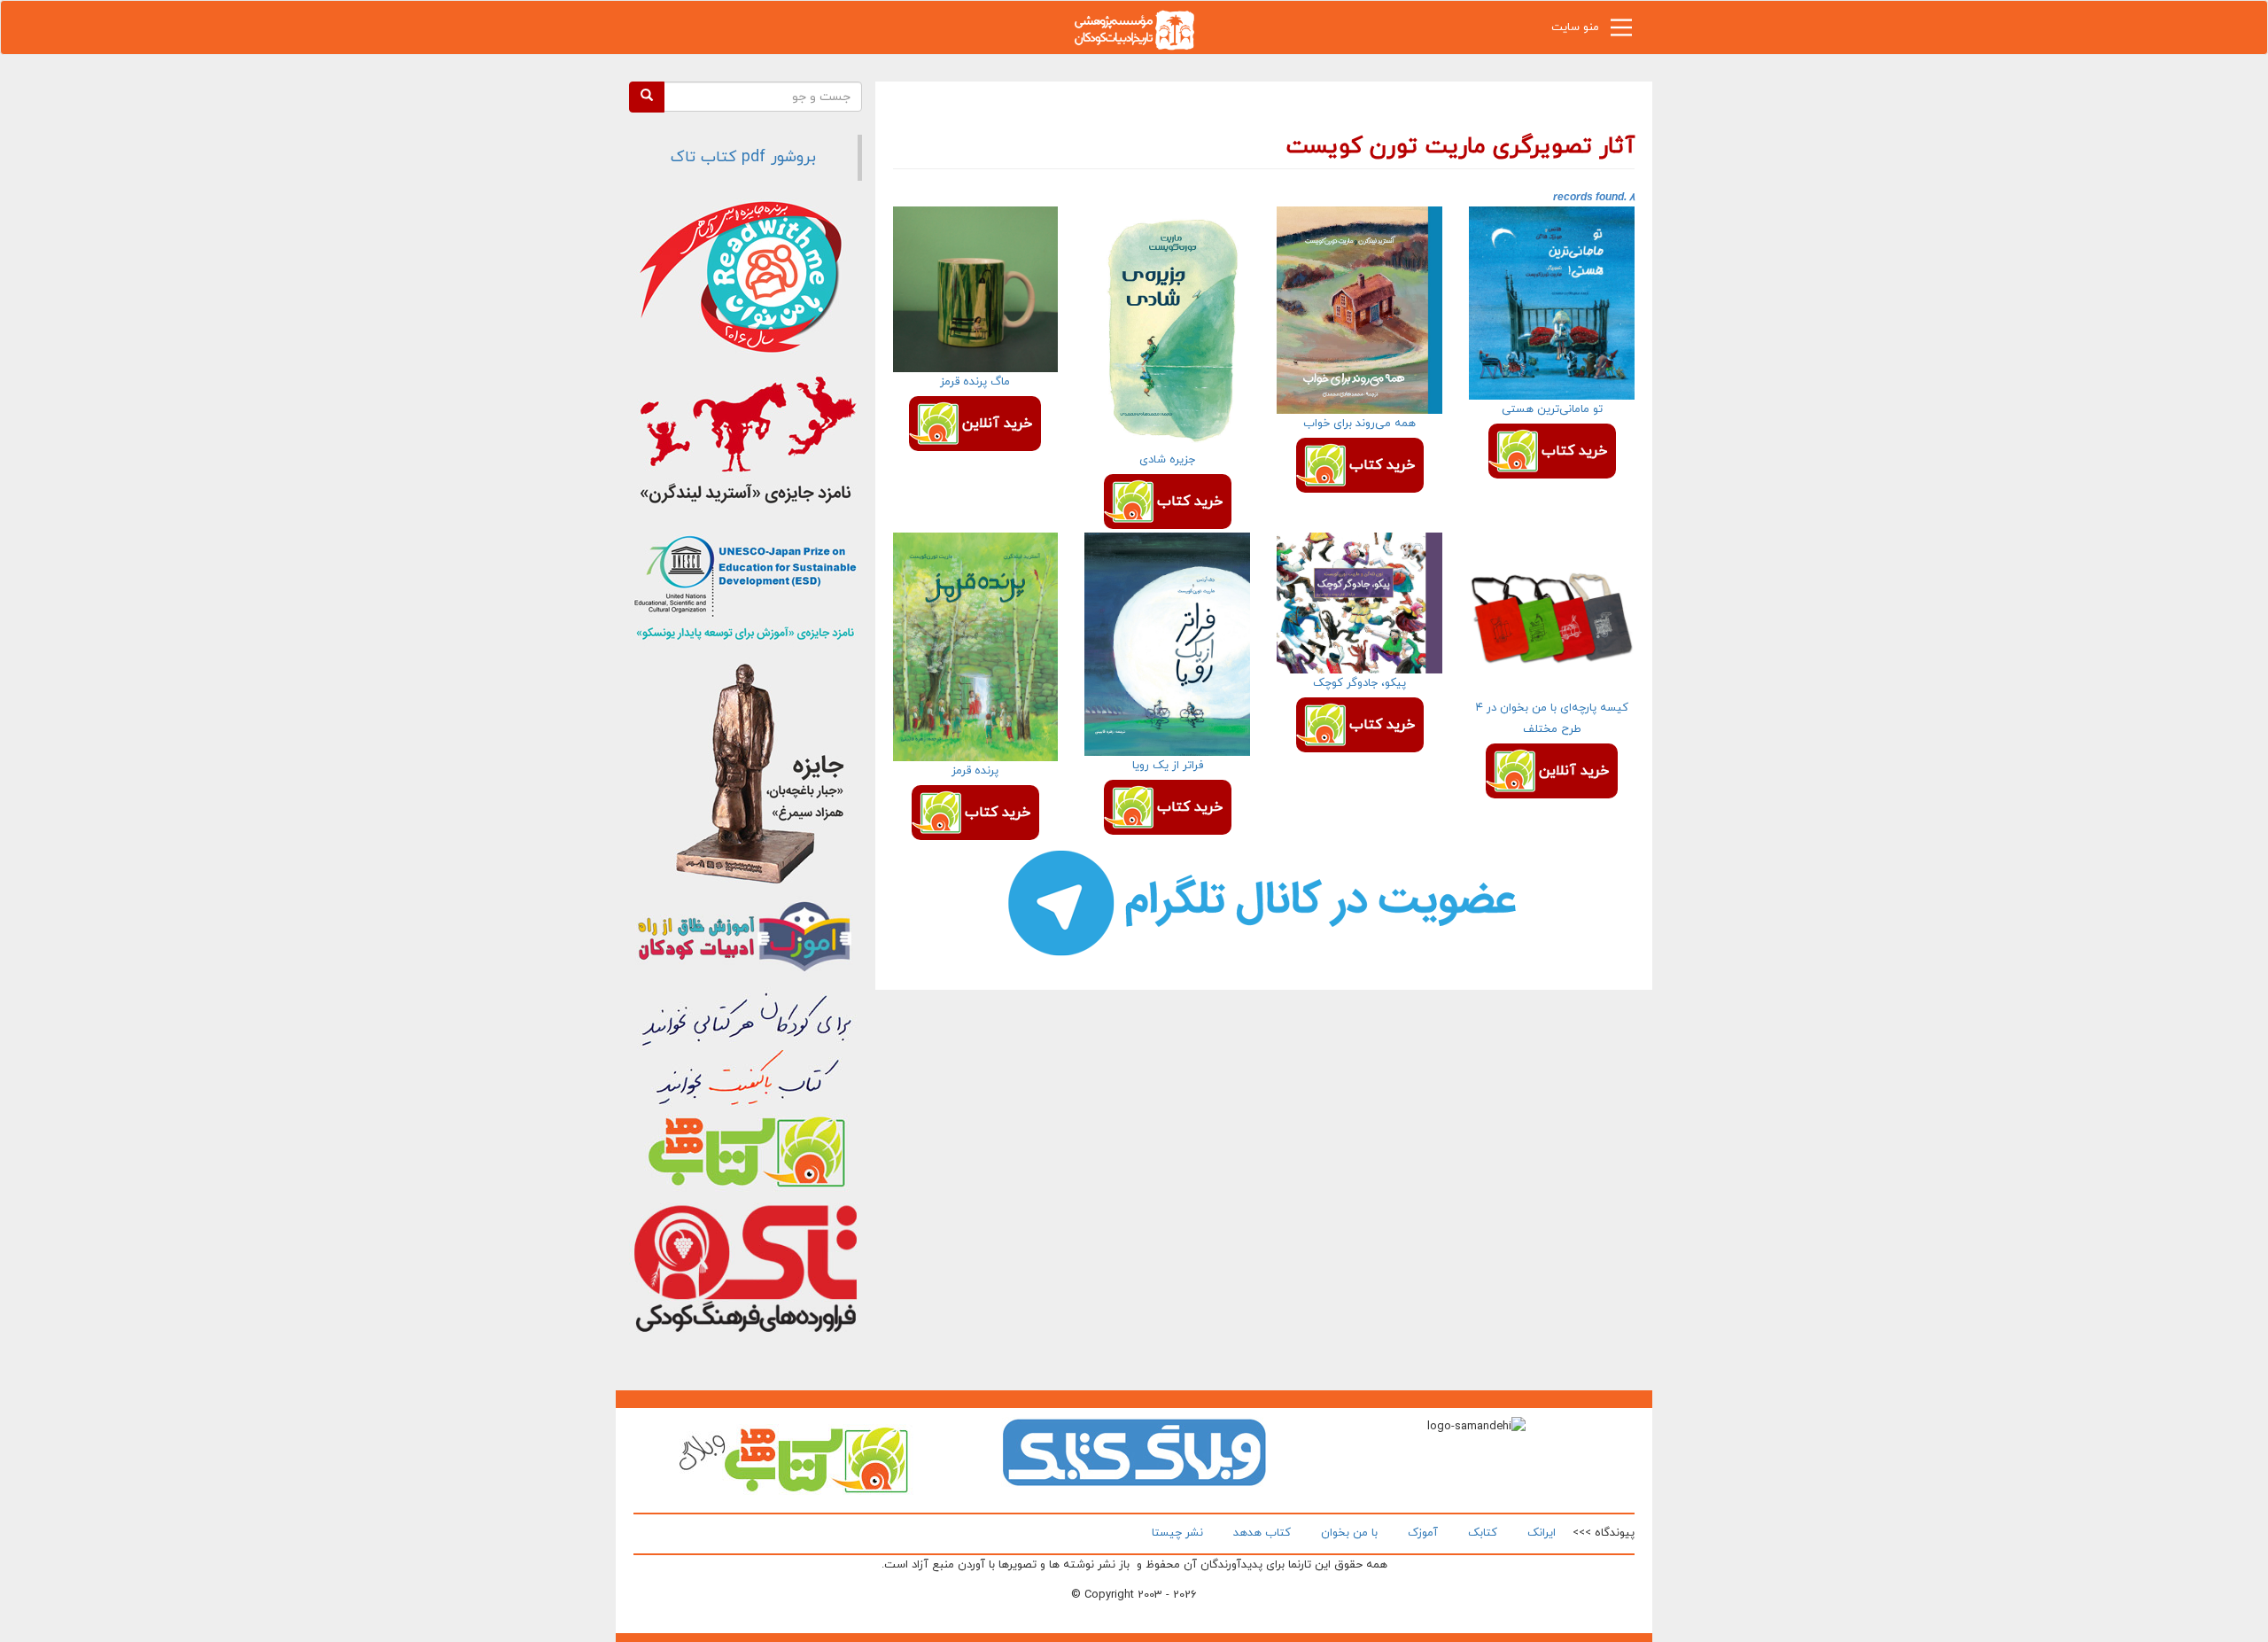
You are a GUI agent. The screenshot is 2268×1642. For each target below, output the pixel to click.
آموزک (1423, 1533)
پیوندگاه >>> (1604, 1533)
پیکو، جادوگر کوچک (1359, 683)
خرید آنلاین (997, 424)
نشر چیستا (1177, 1533)
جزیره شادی (1167, 460)
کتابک (1483, 1533)
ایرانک (1542, 1533)
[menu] (1621, 32)
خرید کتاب (1574, 451)
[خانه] (1134, 29)
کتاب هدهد (1262, 1533)
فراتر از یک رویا (1168, 766)
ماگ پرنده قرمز (975, 382)
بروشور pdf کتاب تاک (743, 157)
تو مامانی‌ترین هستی (1552, 409)
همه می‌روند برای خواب (1359, 424)
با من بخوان (1349, 1533)
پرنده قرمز (975, 771)
